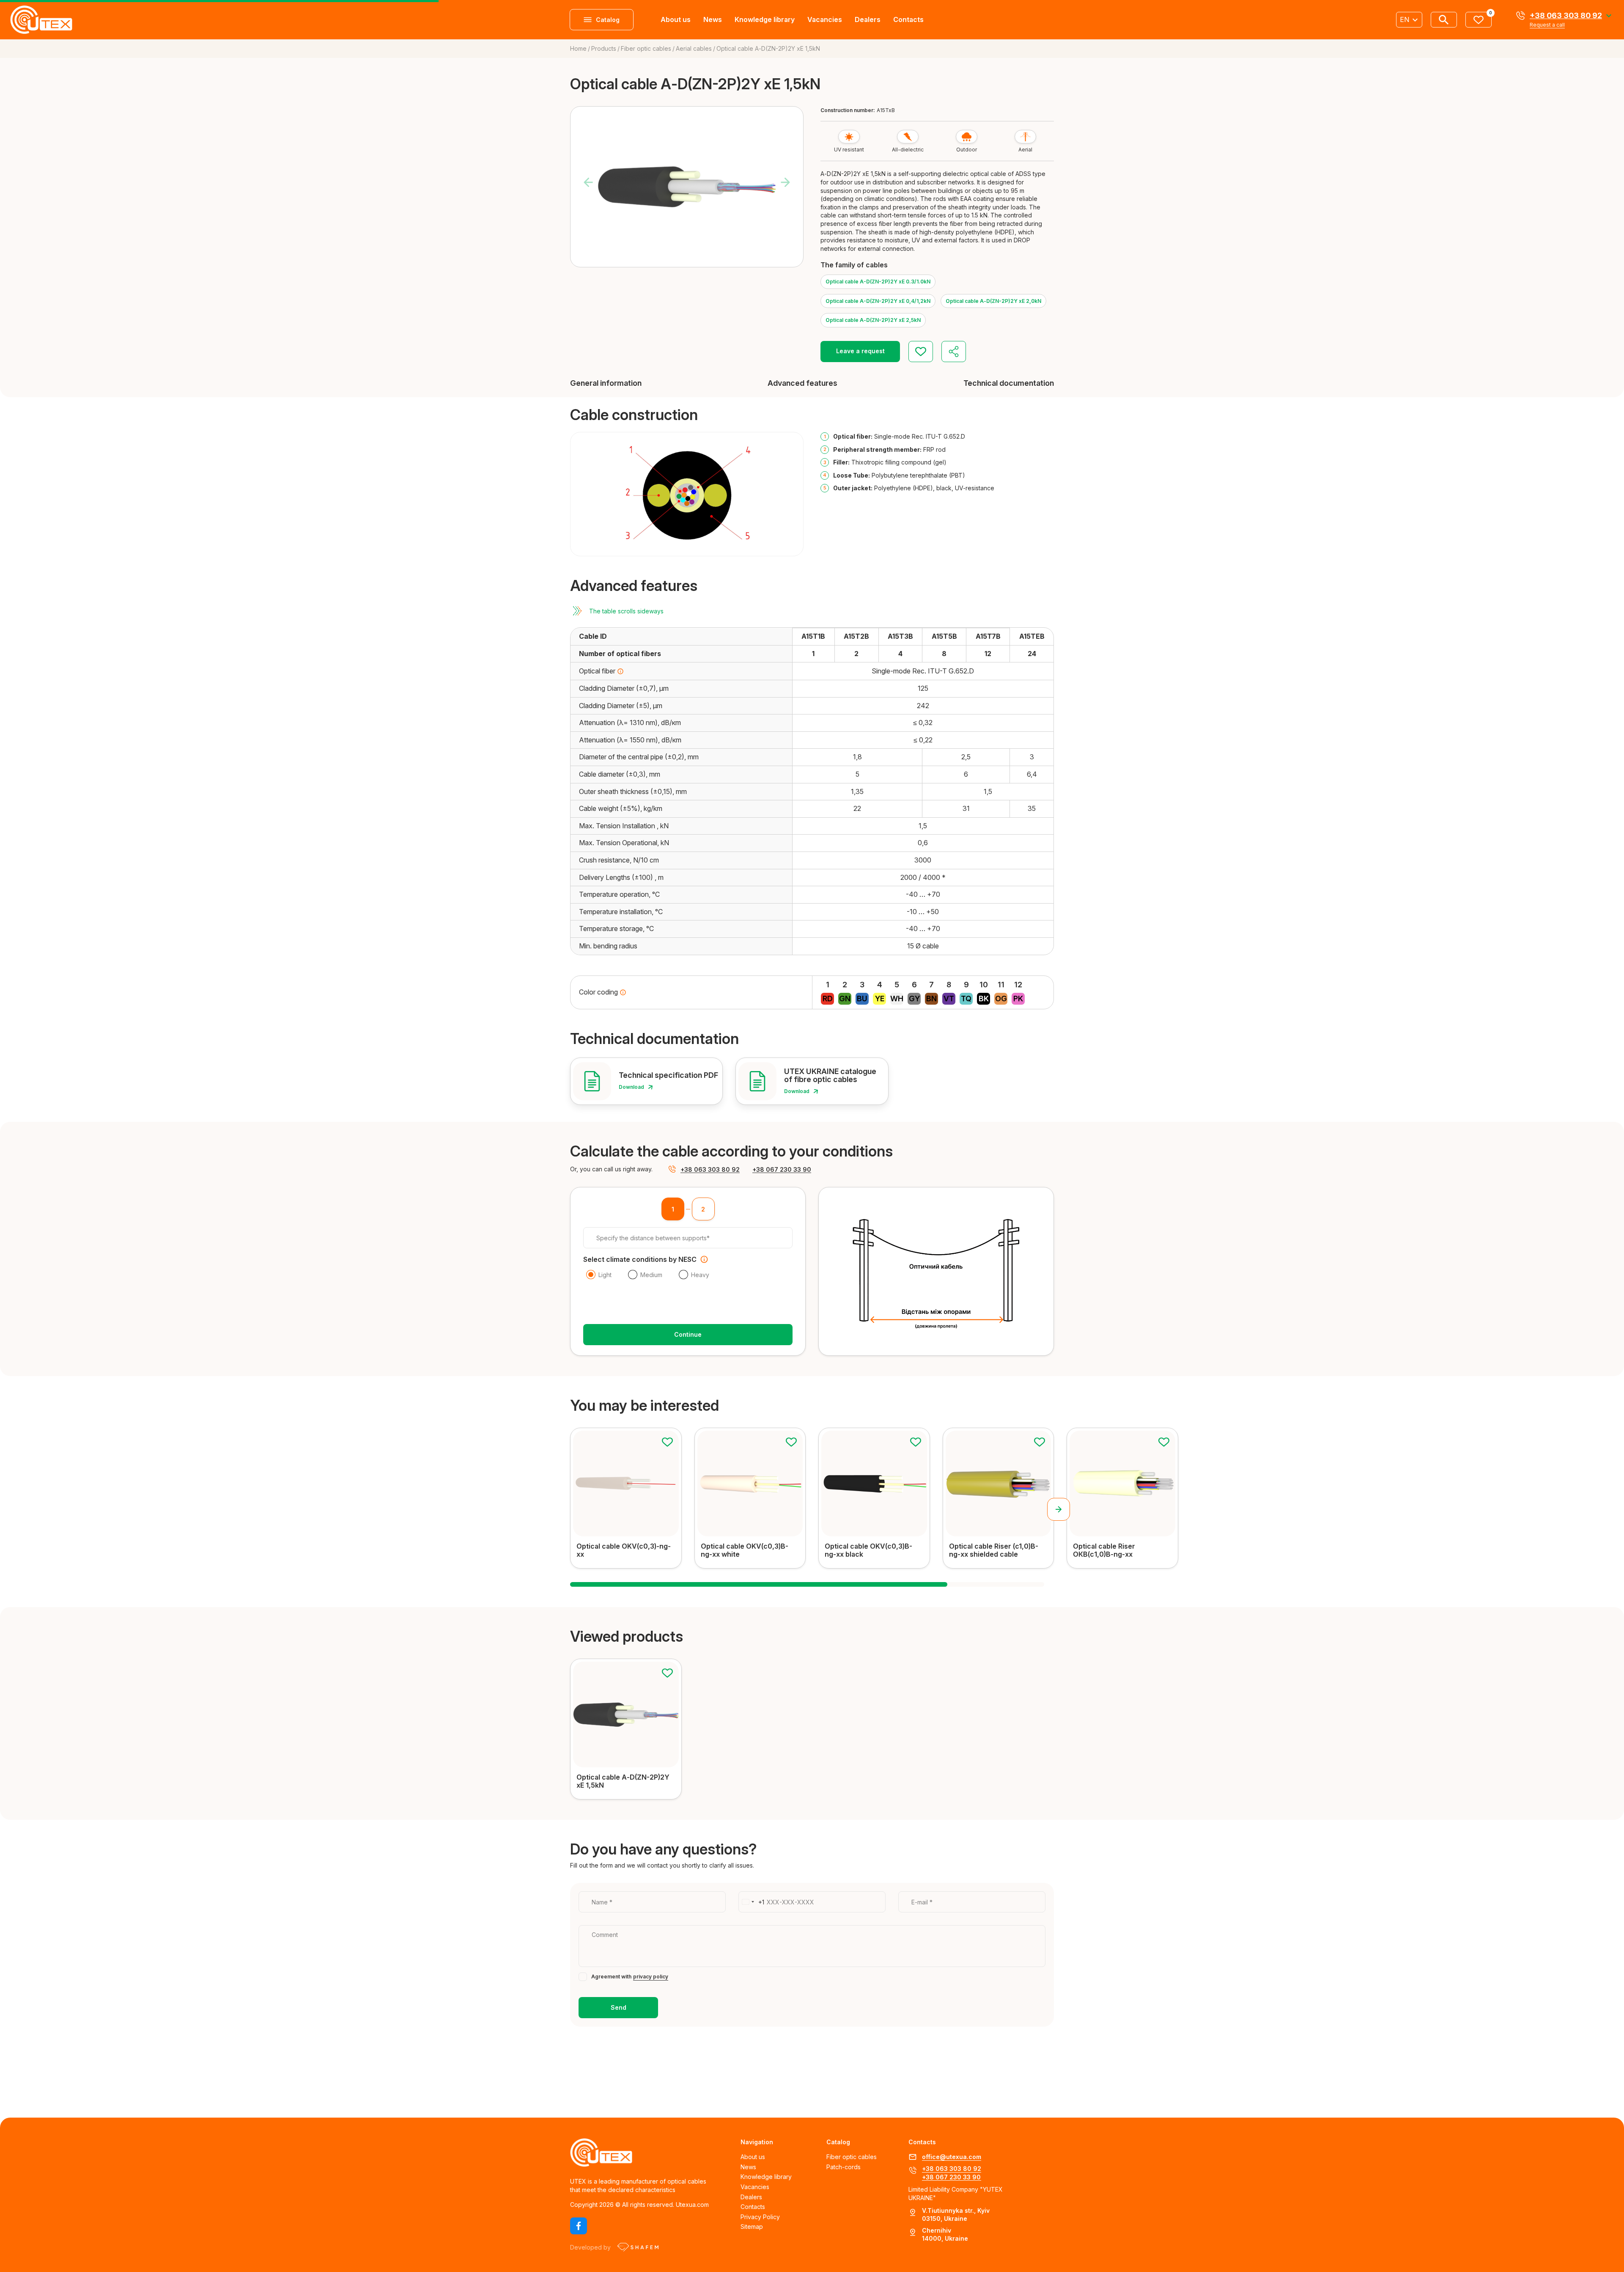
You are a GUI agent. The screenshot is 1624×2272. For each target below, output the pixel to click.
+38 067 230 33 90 (782, 1169)
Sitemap (752, 2227)
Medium (651, 1275)
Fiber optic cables (852, 2157)
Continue (688, 1334)
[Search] (1444, 20)
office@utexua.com (952, 2157)
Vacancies (825, 19)
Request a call (1547, 25)
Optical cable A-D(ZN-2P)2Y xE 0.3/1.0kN (878, 282)
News (713, 19)
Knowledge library (765, 19)
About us (676, 19)
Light (605, 1275)
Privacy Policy (760, 2217)
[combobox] (752, 1902)
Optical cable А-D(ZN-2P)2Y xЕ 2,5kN (873, 320)
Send (619, 2007)
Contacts (908, 19)
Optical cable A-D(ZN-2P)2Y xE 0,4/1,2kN (878, 301)
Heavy (700, 1275)
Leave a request (860, 351)
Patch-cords (844, 2167)
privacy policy (651, 1977)
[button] (1059, 1509)
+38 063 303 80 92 (1566, 16)
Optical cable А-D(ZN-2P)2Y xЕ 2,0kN (993, 301)
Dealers (868, 19)
